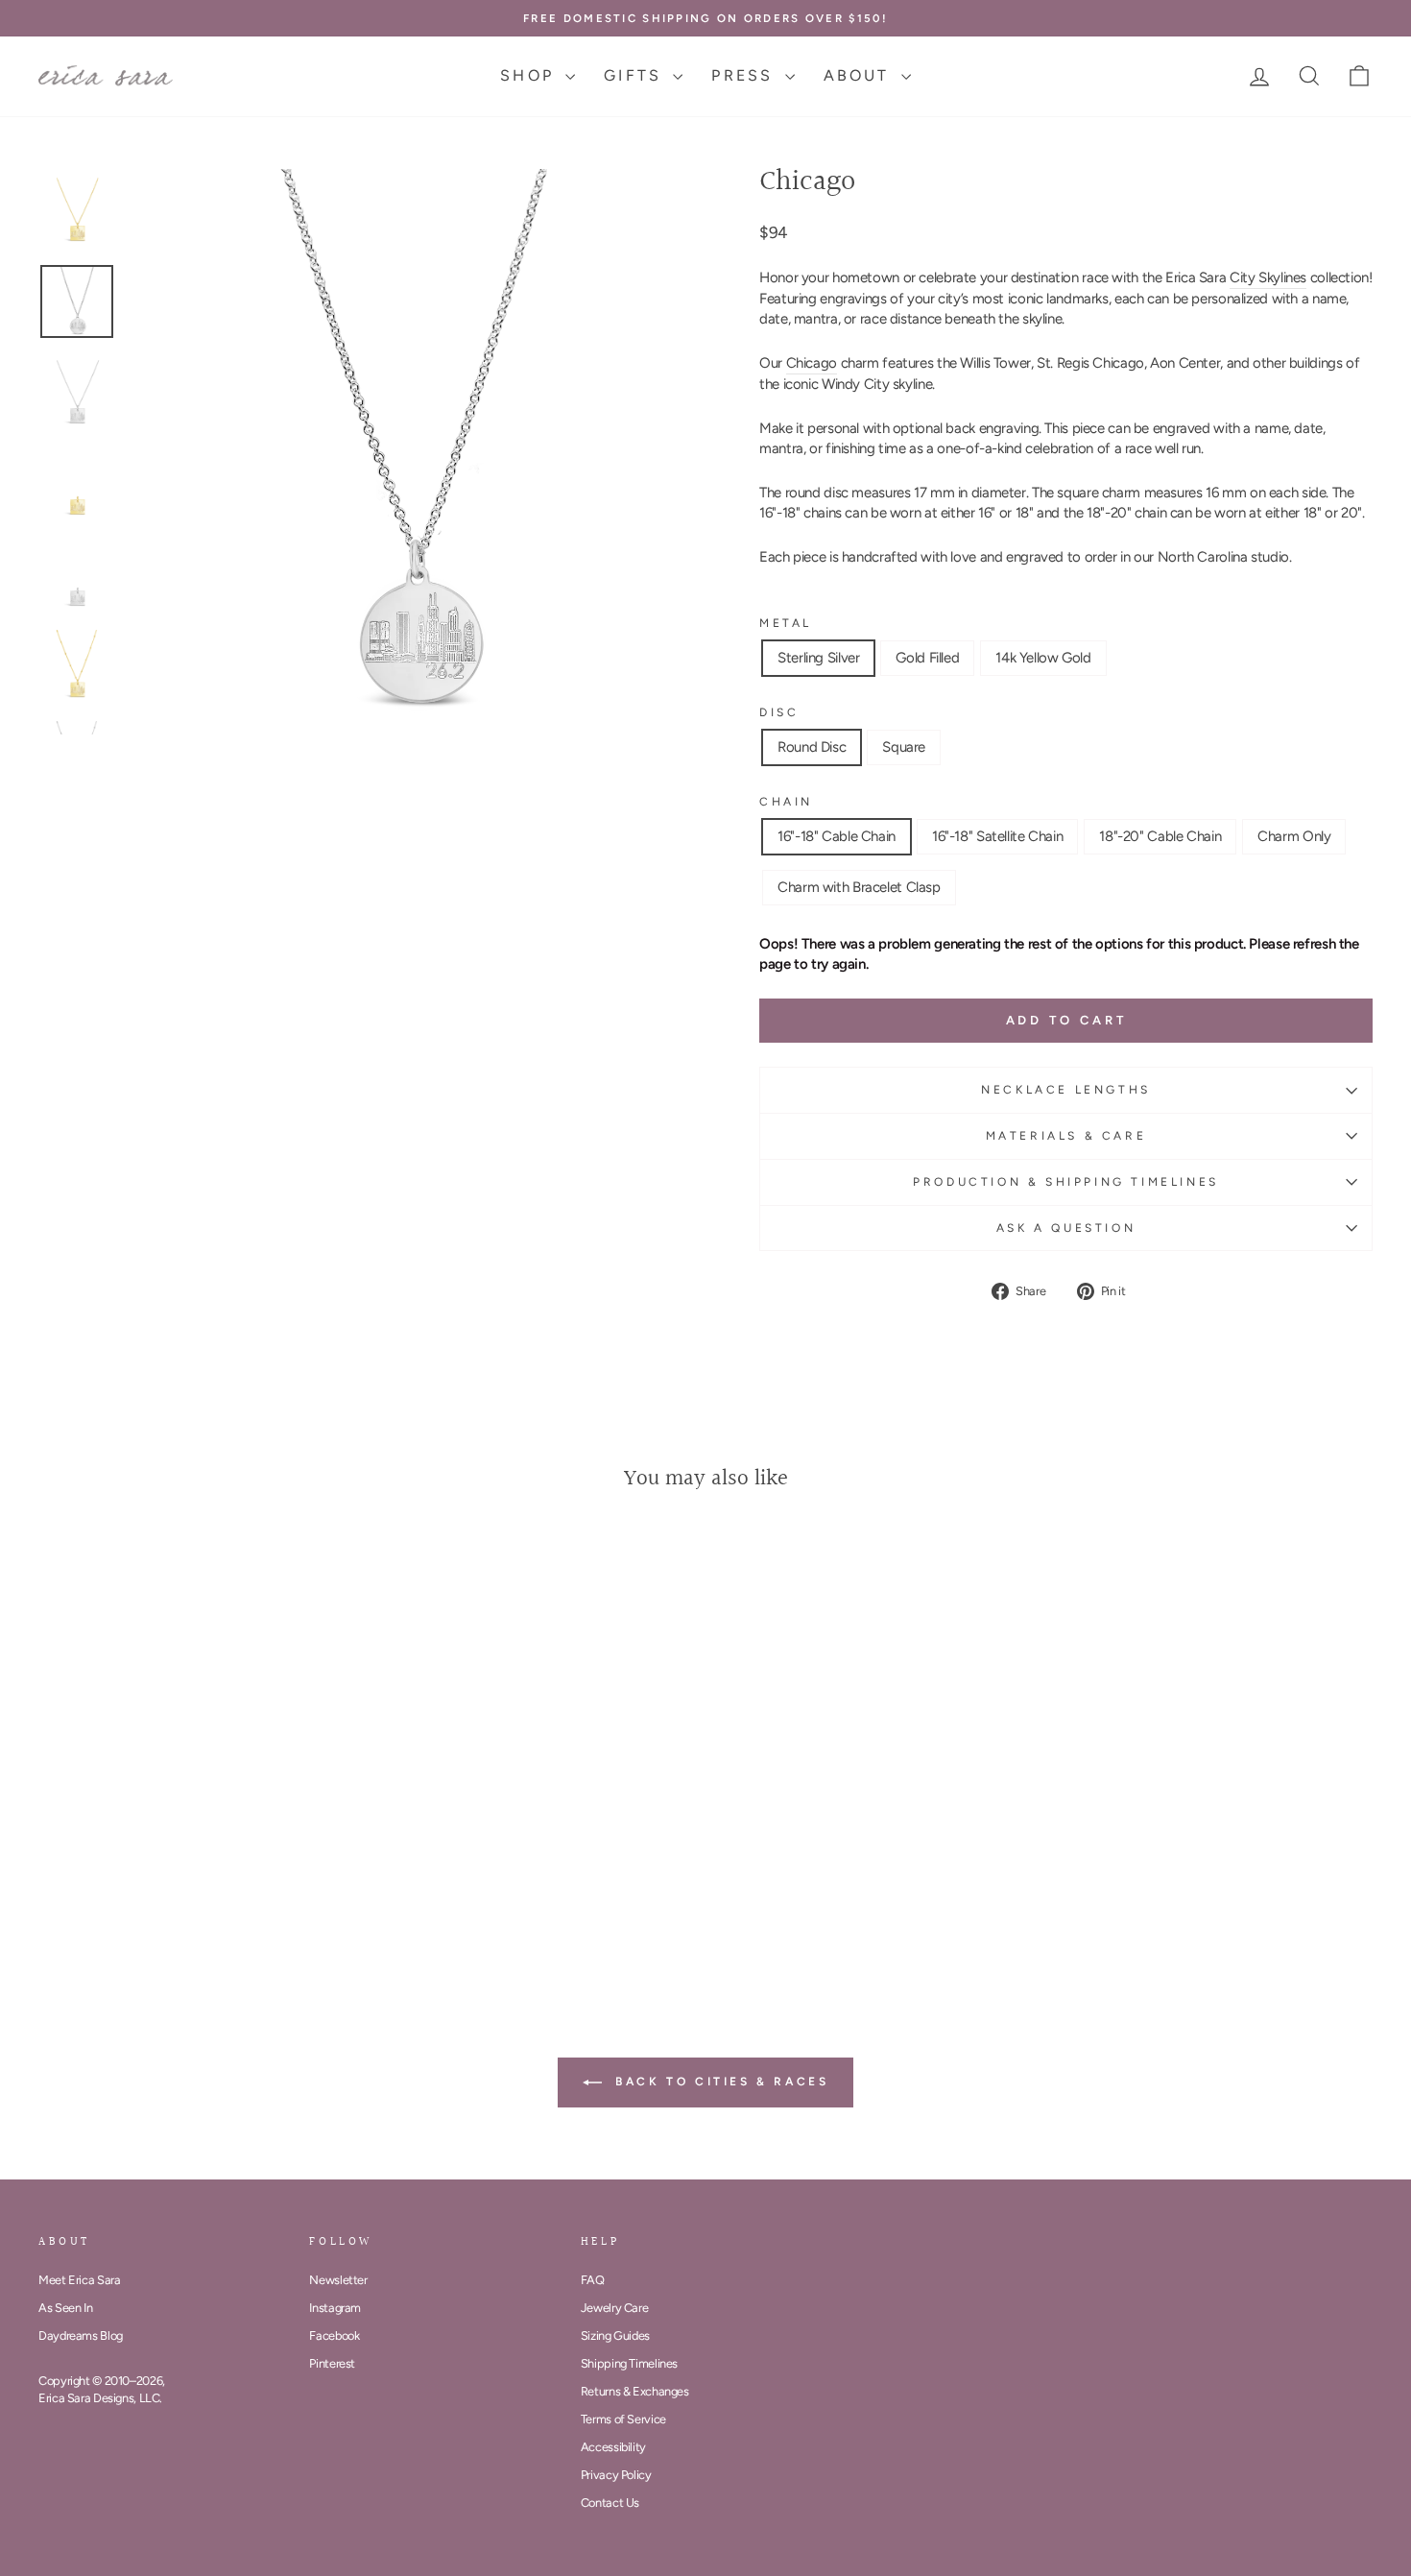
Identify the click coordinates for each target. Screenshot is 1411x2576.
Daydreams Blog (81, 2335)
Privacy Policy (616, 2475)
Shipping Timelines (629, 2363)
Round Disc (812, 747)
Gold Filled (927, 658)
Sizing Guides (615, 2335)
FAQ (593, 2280)
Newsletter (338, 2280)
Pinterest (332, 2363)
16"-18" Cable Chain (837, 836)
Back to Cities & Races (719, 2082)
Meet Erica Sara (79, 2280)
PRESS (745, 75)
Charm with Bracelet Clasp (859, 887)
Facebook (334, 2335)
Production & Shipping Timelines (1066, 1182)
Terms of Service (623, 2419)
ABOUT (860, 75)
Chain (786, 802)
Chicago (812, 363)
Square (904, 747)
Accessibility (613, 2447)
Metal (786, 623)
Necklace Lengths (1066, 1090)
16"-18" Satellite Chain (997, 836)
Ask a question (1066, 1228)
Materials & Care (1066, 1136)
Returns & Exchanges (635, 2391)
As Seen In (65, 2308)
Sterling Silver (818, 658)
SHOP (530, 75)
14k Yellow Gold (1043, 658)
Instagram (335, 2308)
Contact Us (610, 2503)
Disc (779, 712)
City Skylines (1268, 277)
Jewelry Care (615, 2308)
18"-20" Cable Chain (1160, 836)
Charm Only (1294, 836)
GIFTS (636, 75)
